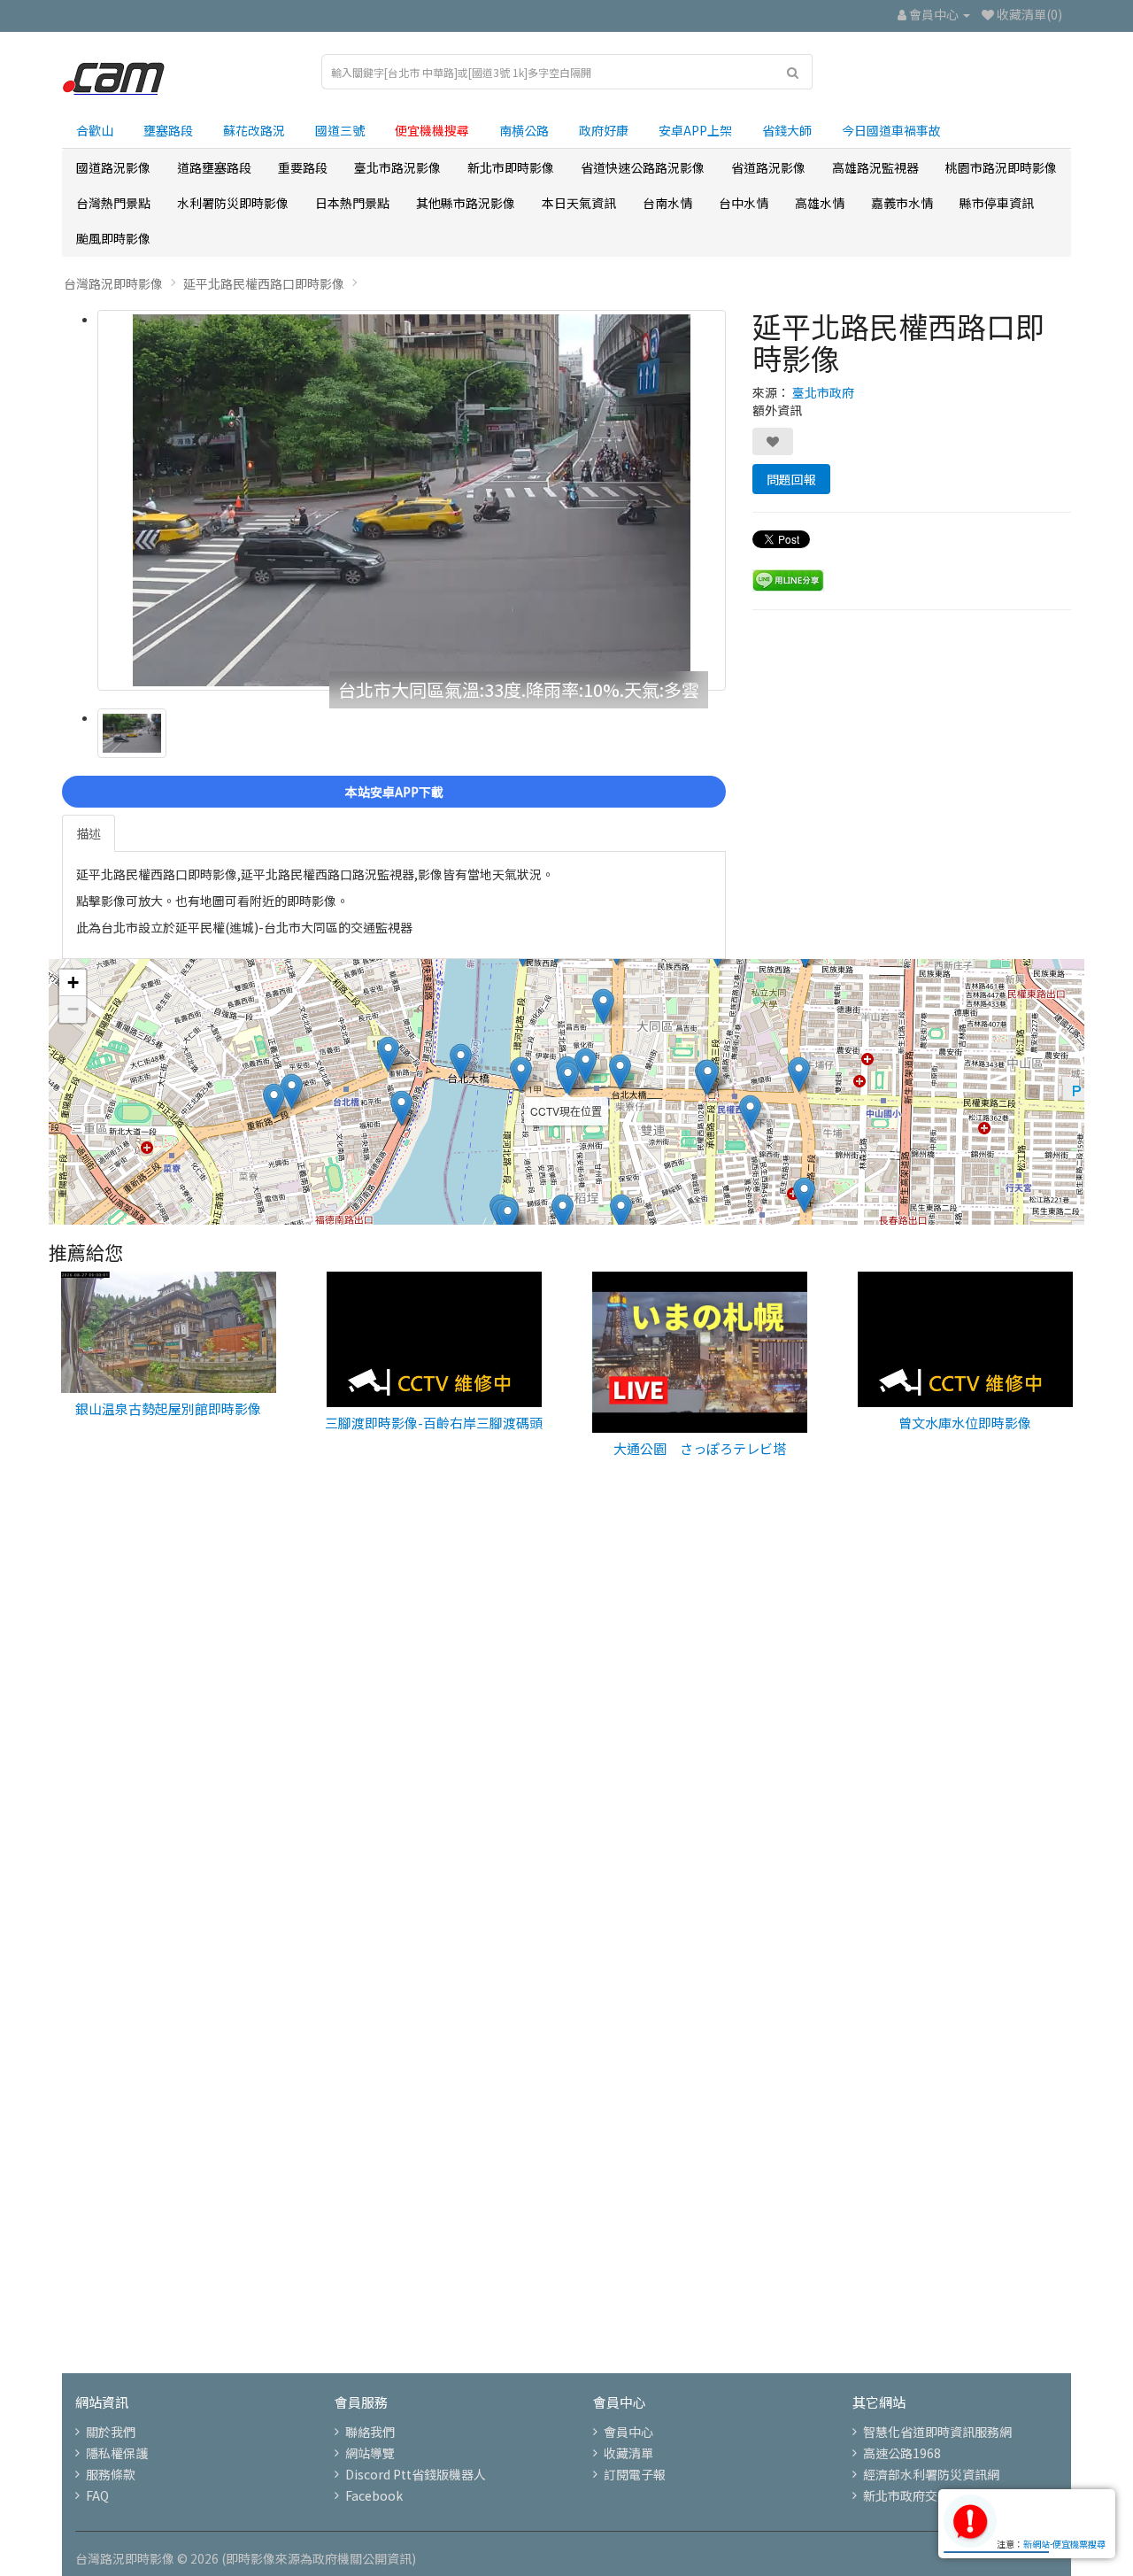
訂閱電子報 (635, 2474)
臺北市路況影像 (397, 167)
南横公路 (524, 130)
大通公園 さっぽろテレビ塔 (700, 1448)
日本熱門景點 (352, 203)
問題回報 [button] (791, 479)
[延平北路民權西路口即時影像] (412, 500)
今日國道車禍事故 (891, 130)
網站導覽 (370, 2453)
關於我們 (111, 2432)
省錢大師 (787, 130)
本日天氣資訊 (579, 203)
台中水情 (744, 203)
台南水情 (667, 203)
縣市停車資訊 (997, 203)
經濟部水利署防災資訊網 (931, 2474)
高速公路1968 (902, 2453)
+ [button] (73, 982)
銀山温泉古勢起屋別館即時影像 (168, 1408)
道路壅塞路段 (214, 167)
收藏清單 (628, 2453)
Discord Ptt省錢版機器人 (416, 2474)
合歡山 (95, 130)
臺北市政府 (823, 392)
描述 (89, 833)
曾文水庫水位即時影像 (965, 1423)
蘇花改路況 (254, 130)
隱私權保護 (117, 2453)
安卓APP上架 (695, 130)
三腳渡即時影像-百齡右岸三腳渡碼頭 (434, 1423)
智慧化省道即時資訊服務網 (937, 2432)
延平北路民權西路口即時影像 (264, 283)
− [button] (73, 1009)
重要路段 (303, 167)
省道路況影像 (768, 167)
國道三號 (340, 130)
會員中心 (628, 2432)
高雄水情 (820, 203)
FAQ (97, 2495)
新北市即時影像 (511, 167)
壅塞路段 (168, 130)
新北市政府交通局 (913, 2495)
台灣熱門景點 (113, 203)
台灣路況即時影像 (113, 283)
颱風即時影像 (113, 238)
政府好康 (604, 130)
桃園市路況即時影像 (1001, 167)
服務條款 (111, 2474)
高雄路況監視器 (875, 167)
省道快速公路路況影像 (643, 167)
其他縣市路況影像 (466, 203)
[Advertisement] (566, 1778)
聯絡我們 (370, 2432)
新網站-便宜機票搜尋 (1064, 2544)
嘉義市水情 (902, 203)
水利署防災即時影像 (233, 203)
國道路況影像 (113, 167)
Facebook (374, 2495)
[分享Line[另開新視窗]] (788, 578)
